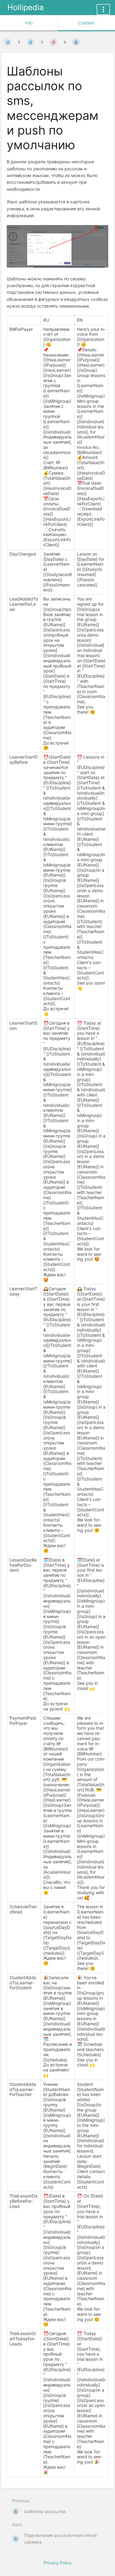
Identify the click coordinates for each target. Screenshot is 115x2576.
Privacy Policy (58, 2563)
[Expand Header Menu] (103, 9)
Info (29, 23)
